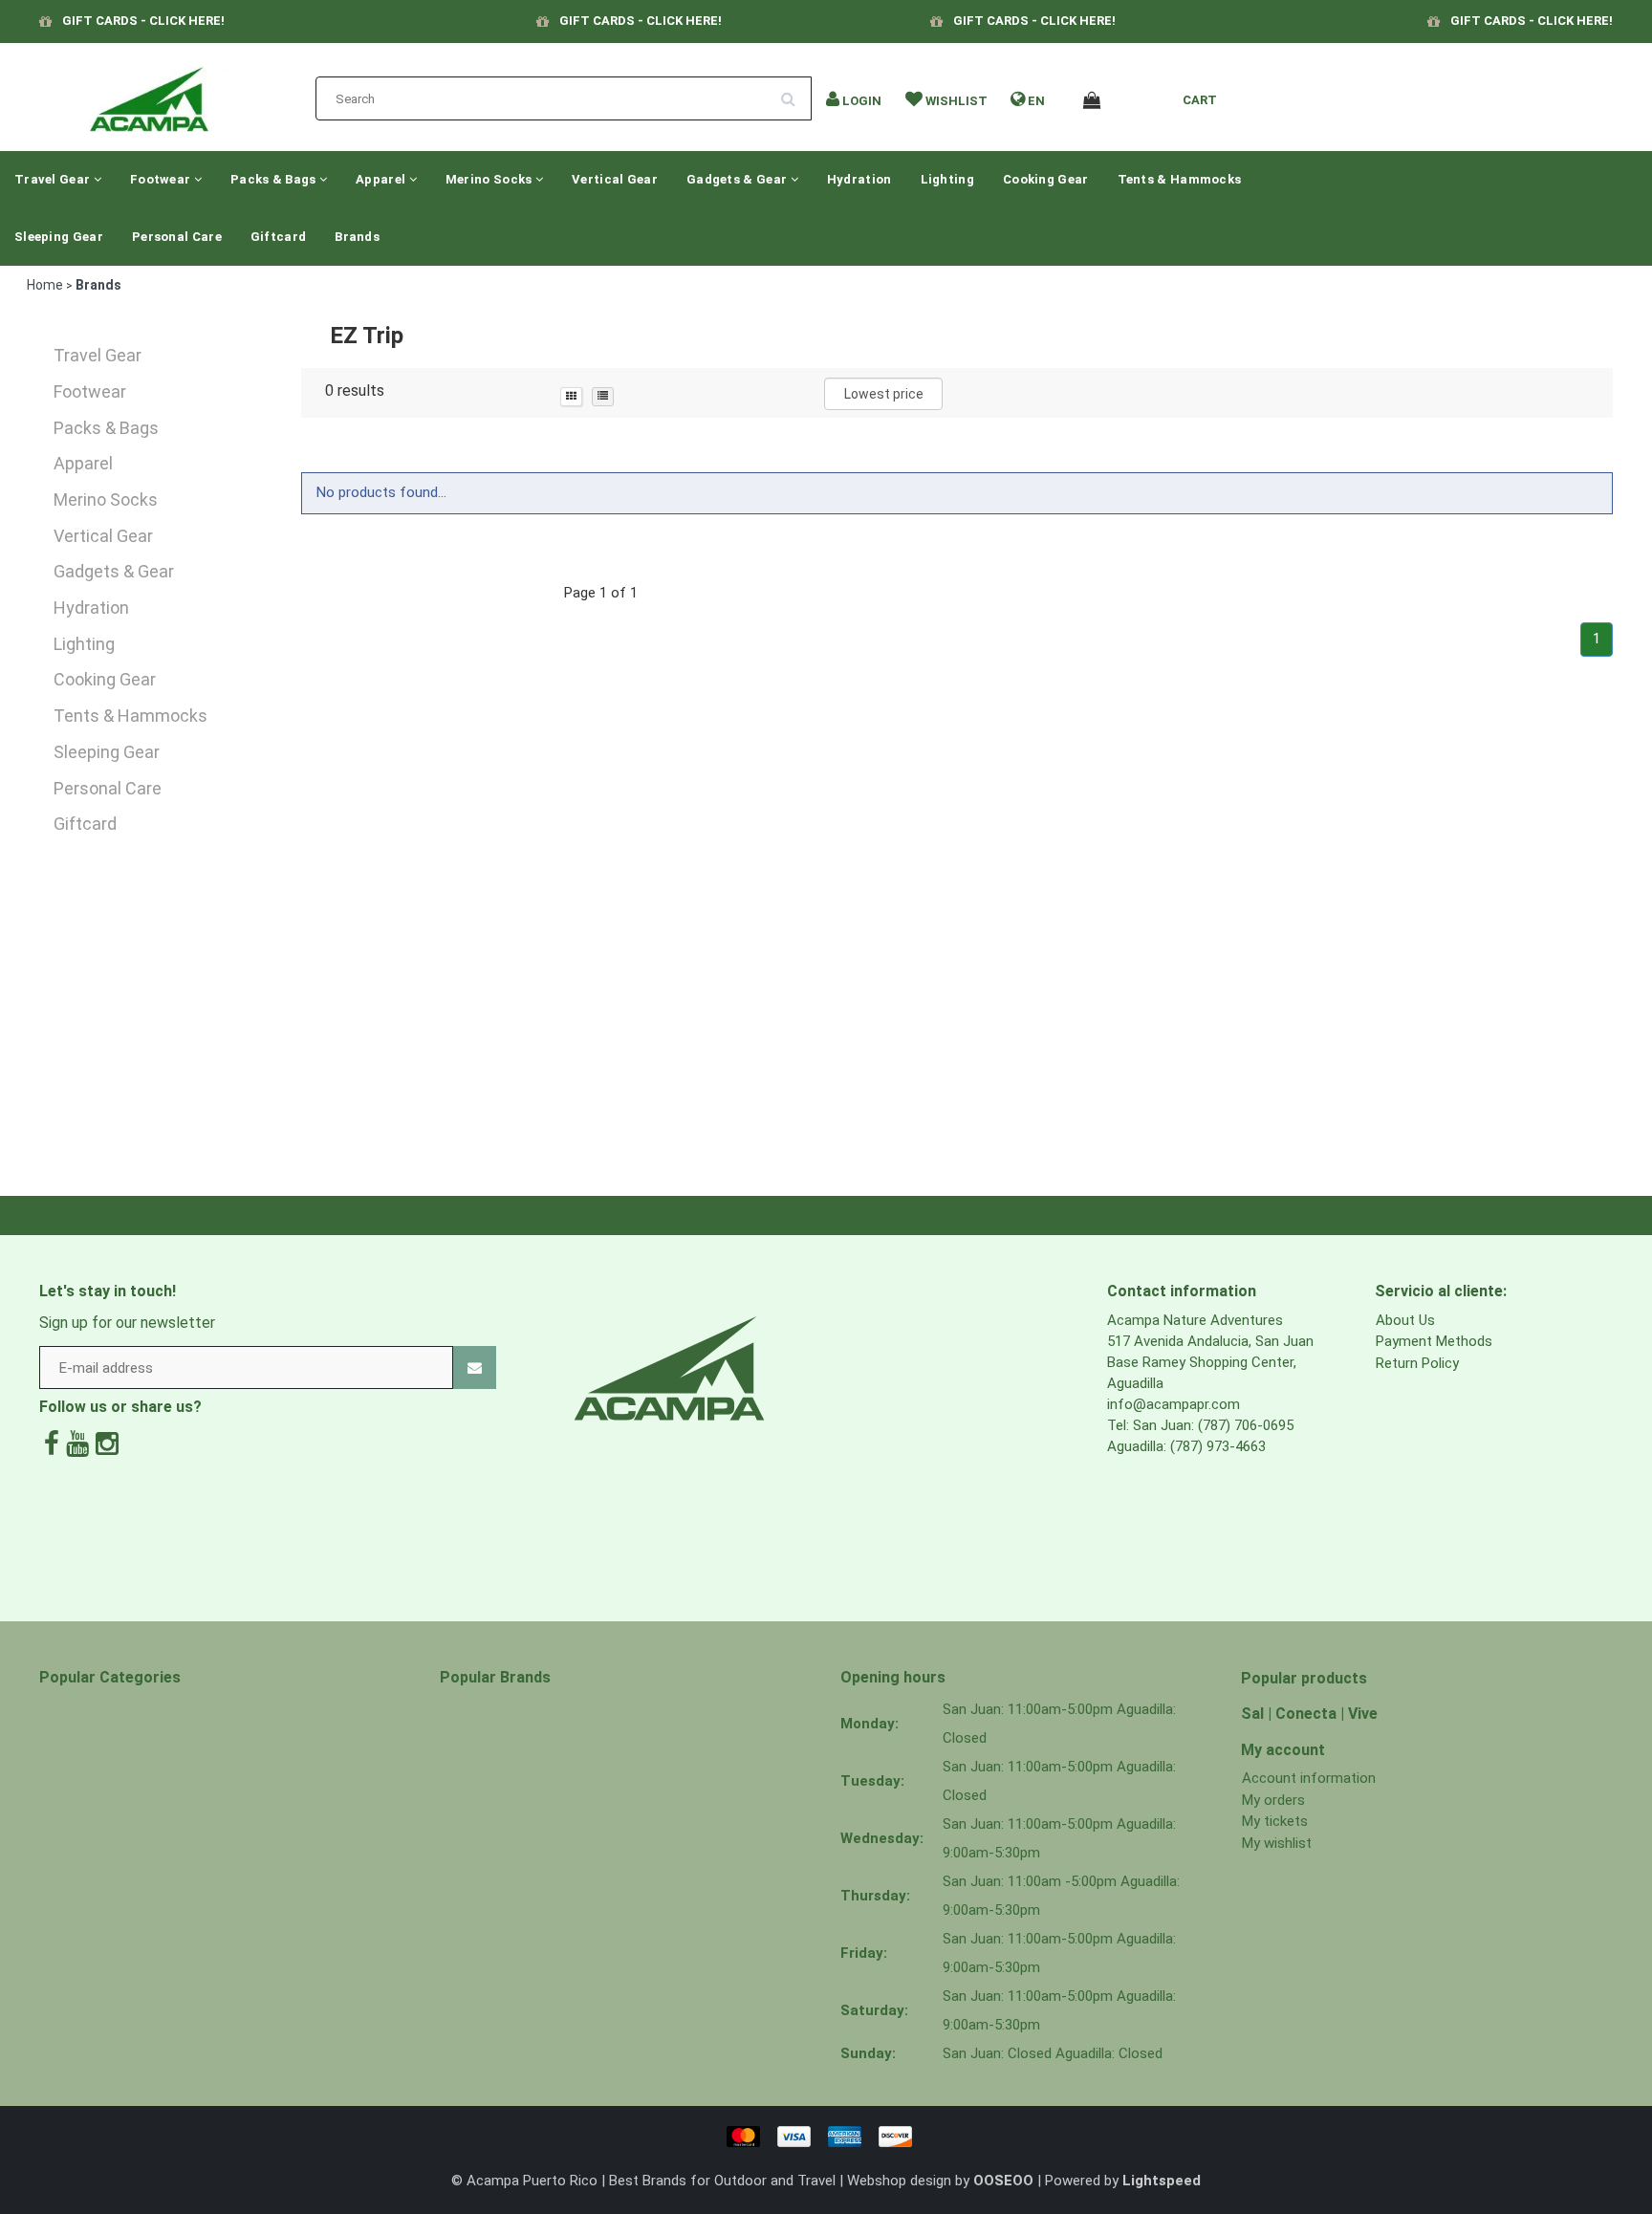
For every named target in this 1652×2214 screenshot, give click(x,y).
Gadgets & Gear (739, 179)
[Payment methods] (826, 2136)
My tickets (1275, 1821)
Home (45, 285)
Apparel (382, 179)
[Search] (794, 92)
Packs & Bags (275, 179)
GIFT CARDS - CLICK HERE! (143, 21)
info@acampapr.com (1174, 1404)
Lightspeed (1162, 2181)
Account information (1309, 1778)
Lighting (947, 179)
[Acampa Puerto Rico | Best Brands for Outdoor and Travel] (149, 94)
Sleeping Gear (59, 237)
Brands (357, 237)
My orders (1273, 1800)
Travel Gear (54, 179)
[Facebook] (52, 1444)
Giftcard (278, 237)
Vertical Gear (615, 179)
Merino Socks (490, 179)
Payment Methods (1434, 1341)
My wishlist (1277, 1843)
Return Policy (1417, 1363)
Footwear (162, 179)
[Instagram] (107, 1444)
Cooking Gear (1046, 179)
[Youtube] (77, 1444)
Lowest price (884, 394)
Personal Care (177, 237)
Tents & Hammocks (1180, 179)
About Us (1405, 1320)
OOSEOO (1003, 2181)
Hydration (859, 179)
